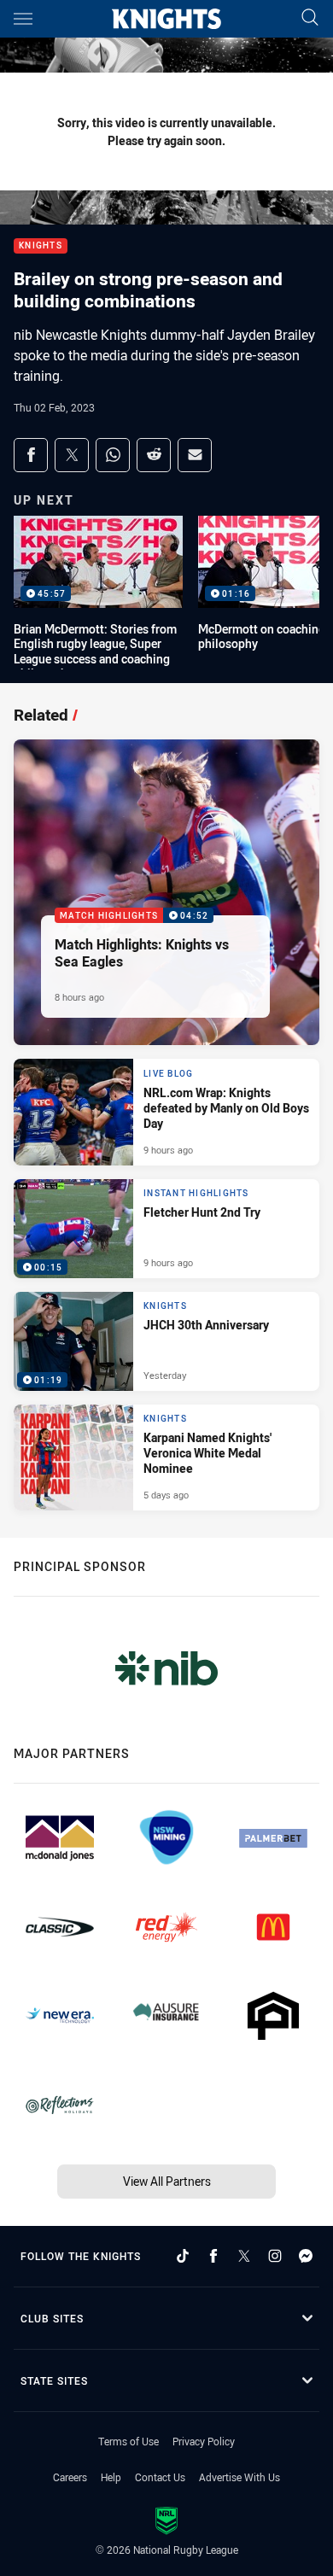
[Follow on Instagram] (275, 2256)
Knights (41, 246)
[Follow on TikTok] (183, 2256)
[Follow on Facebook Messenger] (306, 2256)
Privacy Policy (204, 2441)
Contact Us (160, 2477)
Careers (70, 2477)
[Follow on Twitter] (244, 2256)
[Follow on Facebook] (213, 2256)
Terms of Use (129, 2441)
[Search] (310, 18)
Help (111, 2477)
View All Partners (167, 2181)
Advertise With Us (240, 2477)
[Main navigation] (23, 19)
